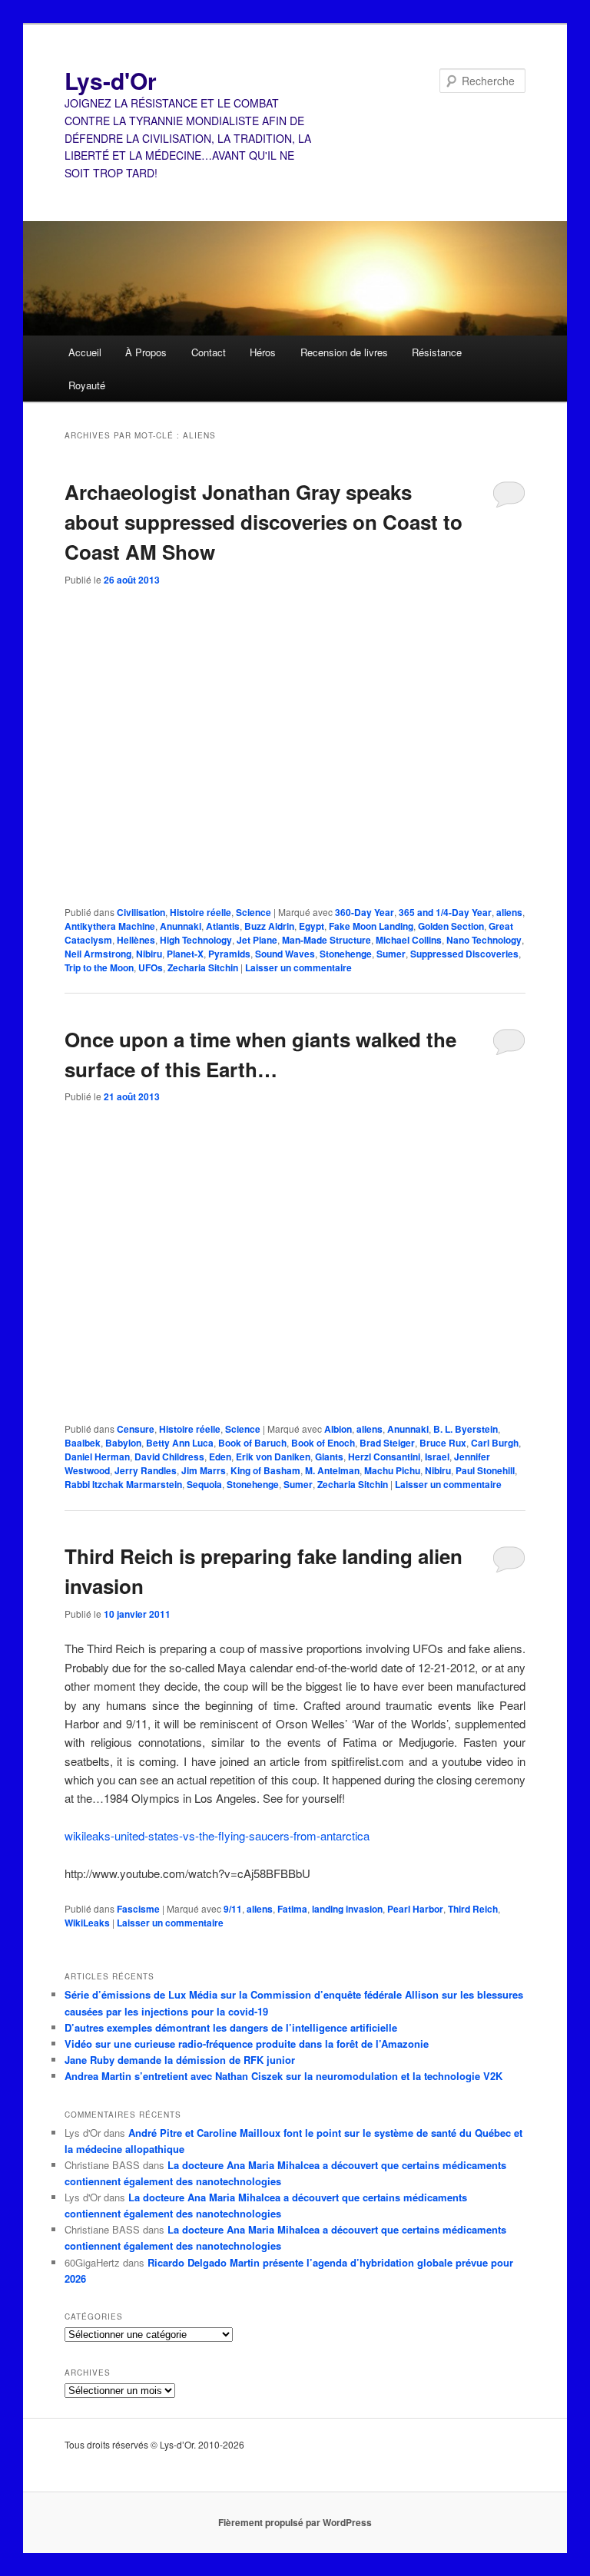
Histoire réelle (201, 912)
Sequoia (204, 1484)
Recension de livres (344, 352)
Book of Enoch (323, 1443)
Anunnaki (181, 926)
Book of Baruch (252, 1443)
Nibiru (149, 954)
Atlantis (223, 926)
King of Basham (265, 1470)
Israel (437, 1457)
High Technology (196, 940)
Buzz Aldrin (269, 926)
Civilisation (141, 912)
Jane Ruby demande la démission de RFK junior (180, 2060)
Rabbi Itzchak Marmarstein (123, 1484)
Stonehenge (346, 954)
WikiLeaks (87, 1923)
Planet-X (185, 954)
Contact (209, 352)
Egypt (312, 926)
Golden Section (451, 926)
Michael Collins (409, 940)
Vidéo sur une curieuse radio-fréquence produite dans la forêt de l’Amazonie (247, 2044)
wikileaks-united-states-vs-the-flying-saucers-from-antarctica (217, 1835)
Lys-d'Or (111, 80)
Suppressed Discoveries (464, 954)
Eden (220, 1457)
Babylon (123, 1443)
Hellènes (136, 940)
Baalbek (83, 1443)
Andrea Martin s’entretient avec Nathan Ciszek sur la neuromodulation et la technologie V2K (283, 2076)
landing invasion (347, 1909)
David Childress (169, 1457)
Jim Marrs (204, 1470)
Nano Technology (484, 940)
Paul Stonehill (485, 1470)
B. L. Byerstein (466, 1429)
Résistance (437, 352)
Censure (136, 1429)
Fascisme (138, 1909)
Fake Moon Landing (371, 926)
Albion (338, 1429)
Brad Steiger (387, 1443)
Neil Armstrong (98, 954)
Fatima (292, 1909)
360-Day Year (365, 912)
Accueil (85, 352)
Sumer (391, 954)
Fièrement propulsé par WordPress (295, 2522)
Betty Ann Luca (180, 1443)
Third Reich (473, 1909)
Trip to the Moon (99, 967)
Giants (329, 1457)
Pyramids (229, 954)
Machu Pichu (392, 1470)
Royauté (87, 385)
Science (254, 912)
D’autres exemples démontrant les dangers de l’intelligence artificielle (231, 2027)
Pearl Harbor (415, 1909)
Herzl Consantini (384, 1457)
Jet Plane (257, 940)
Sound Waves (285, 954)
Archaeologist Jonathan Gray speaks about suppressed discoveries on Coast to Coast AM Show (264, 522)
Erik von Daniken (273, 1457)
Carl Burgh (495, 1443)
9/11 (233, 1909)
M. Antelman (332, 1470)
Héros (263, 352)
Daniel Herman (97, 1457)
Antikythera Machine (110, 926)
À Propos (146, 352)
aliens (509, 912)
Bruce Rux (443, 1443)
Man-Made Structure (326, 940)
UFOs (151, 967)
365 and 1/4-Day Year (445, 912)
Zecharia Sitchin (203, 967)
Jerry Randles (146, 1470)
